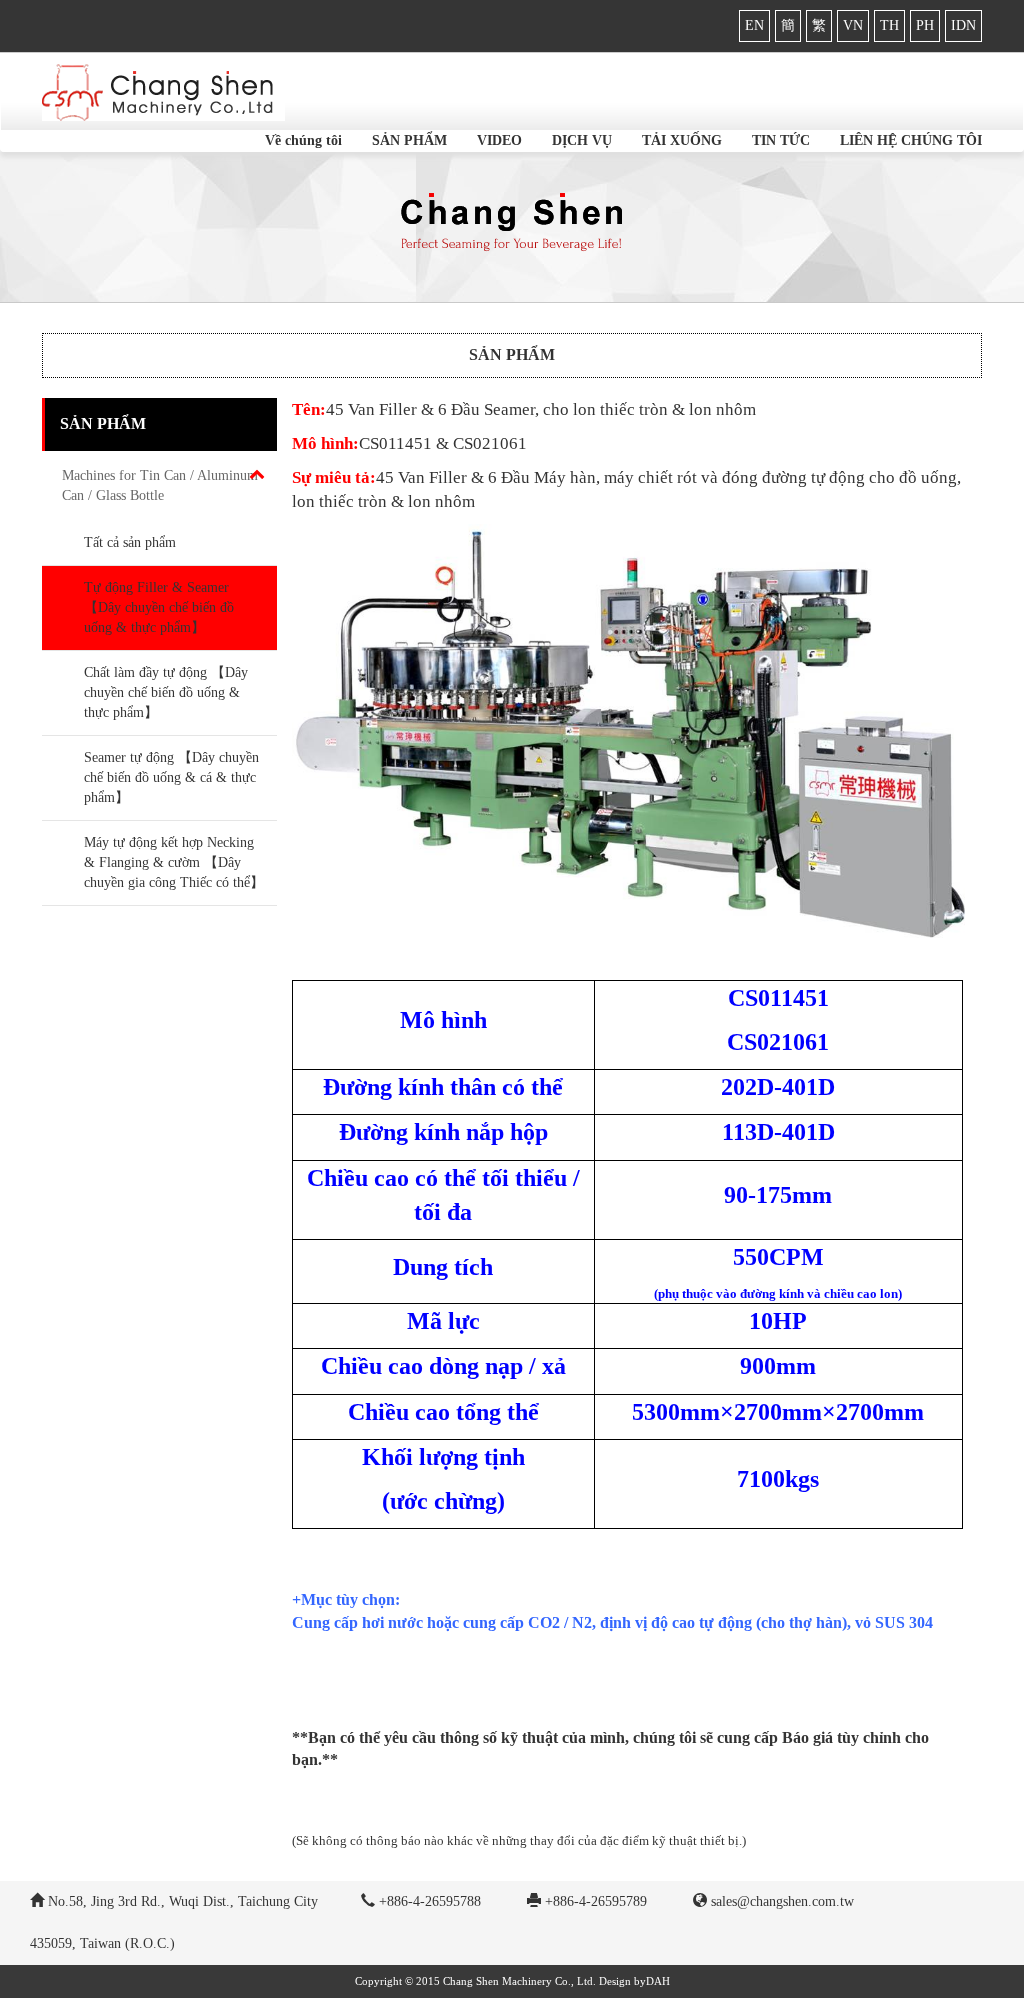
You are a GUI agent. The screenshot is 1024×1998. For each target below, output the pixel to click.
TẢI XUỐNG (682, 140)
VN (853, 25)
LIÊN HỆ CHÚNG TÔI (911, 140)
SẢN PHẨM (409, 140)
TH (889, 25)
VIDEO (499, 140)
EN (754, 25)
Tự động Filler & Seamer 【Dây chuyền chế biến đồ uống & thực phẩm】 (159, 607)
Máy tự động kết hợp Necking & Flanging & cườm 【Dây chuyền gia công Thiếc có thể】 (174, 862)
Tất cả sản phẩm (130, 542)
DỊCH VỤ (582, 140)
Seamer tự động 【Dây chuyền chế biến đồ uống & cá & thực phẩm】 (171, 777)
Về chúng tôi (303, 140)
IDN (963, 25)
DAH (658, 1981)
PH (925, 25)
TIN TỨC (781, 140)
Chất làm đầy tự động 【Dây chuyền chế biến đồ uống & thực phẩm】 (166, 692)
